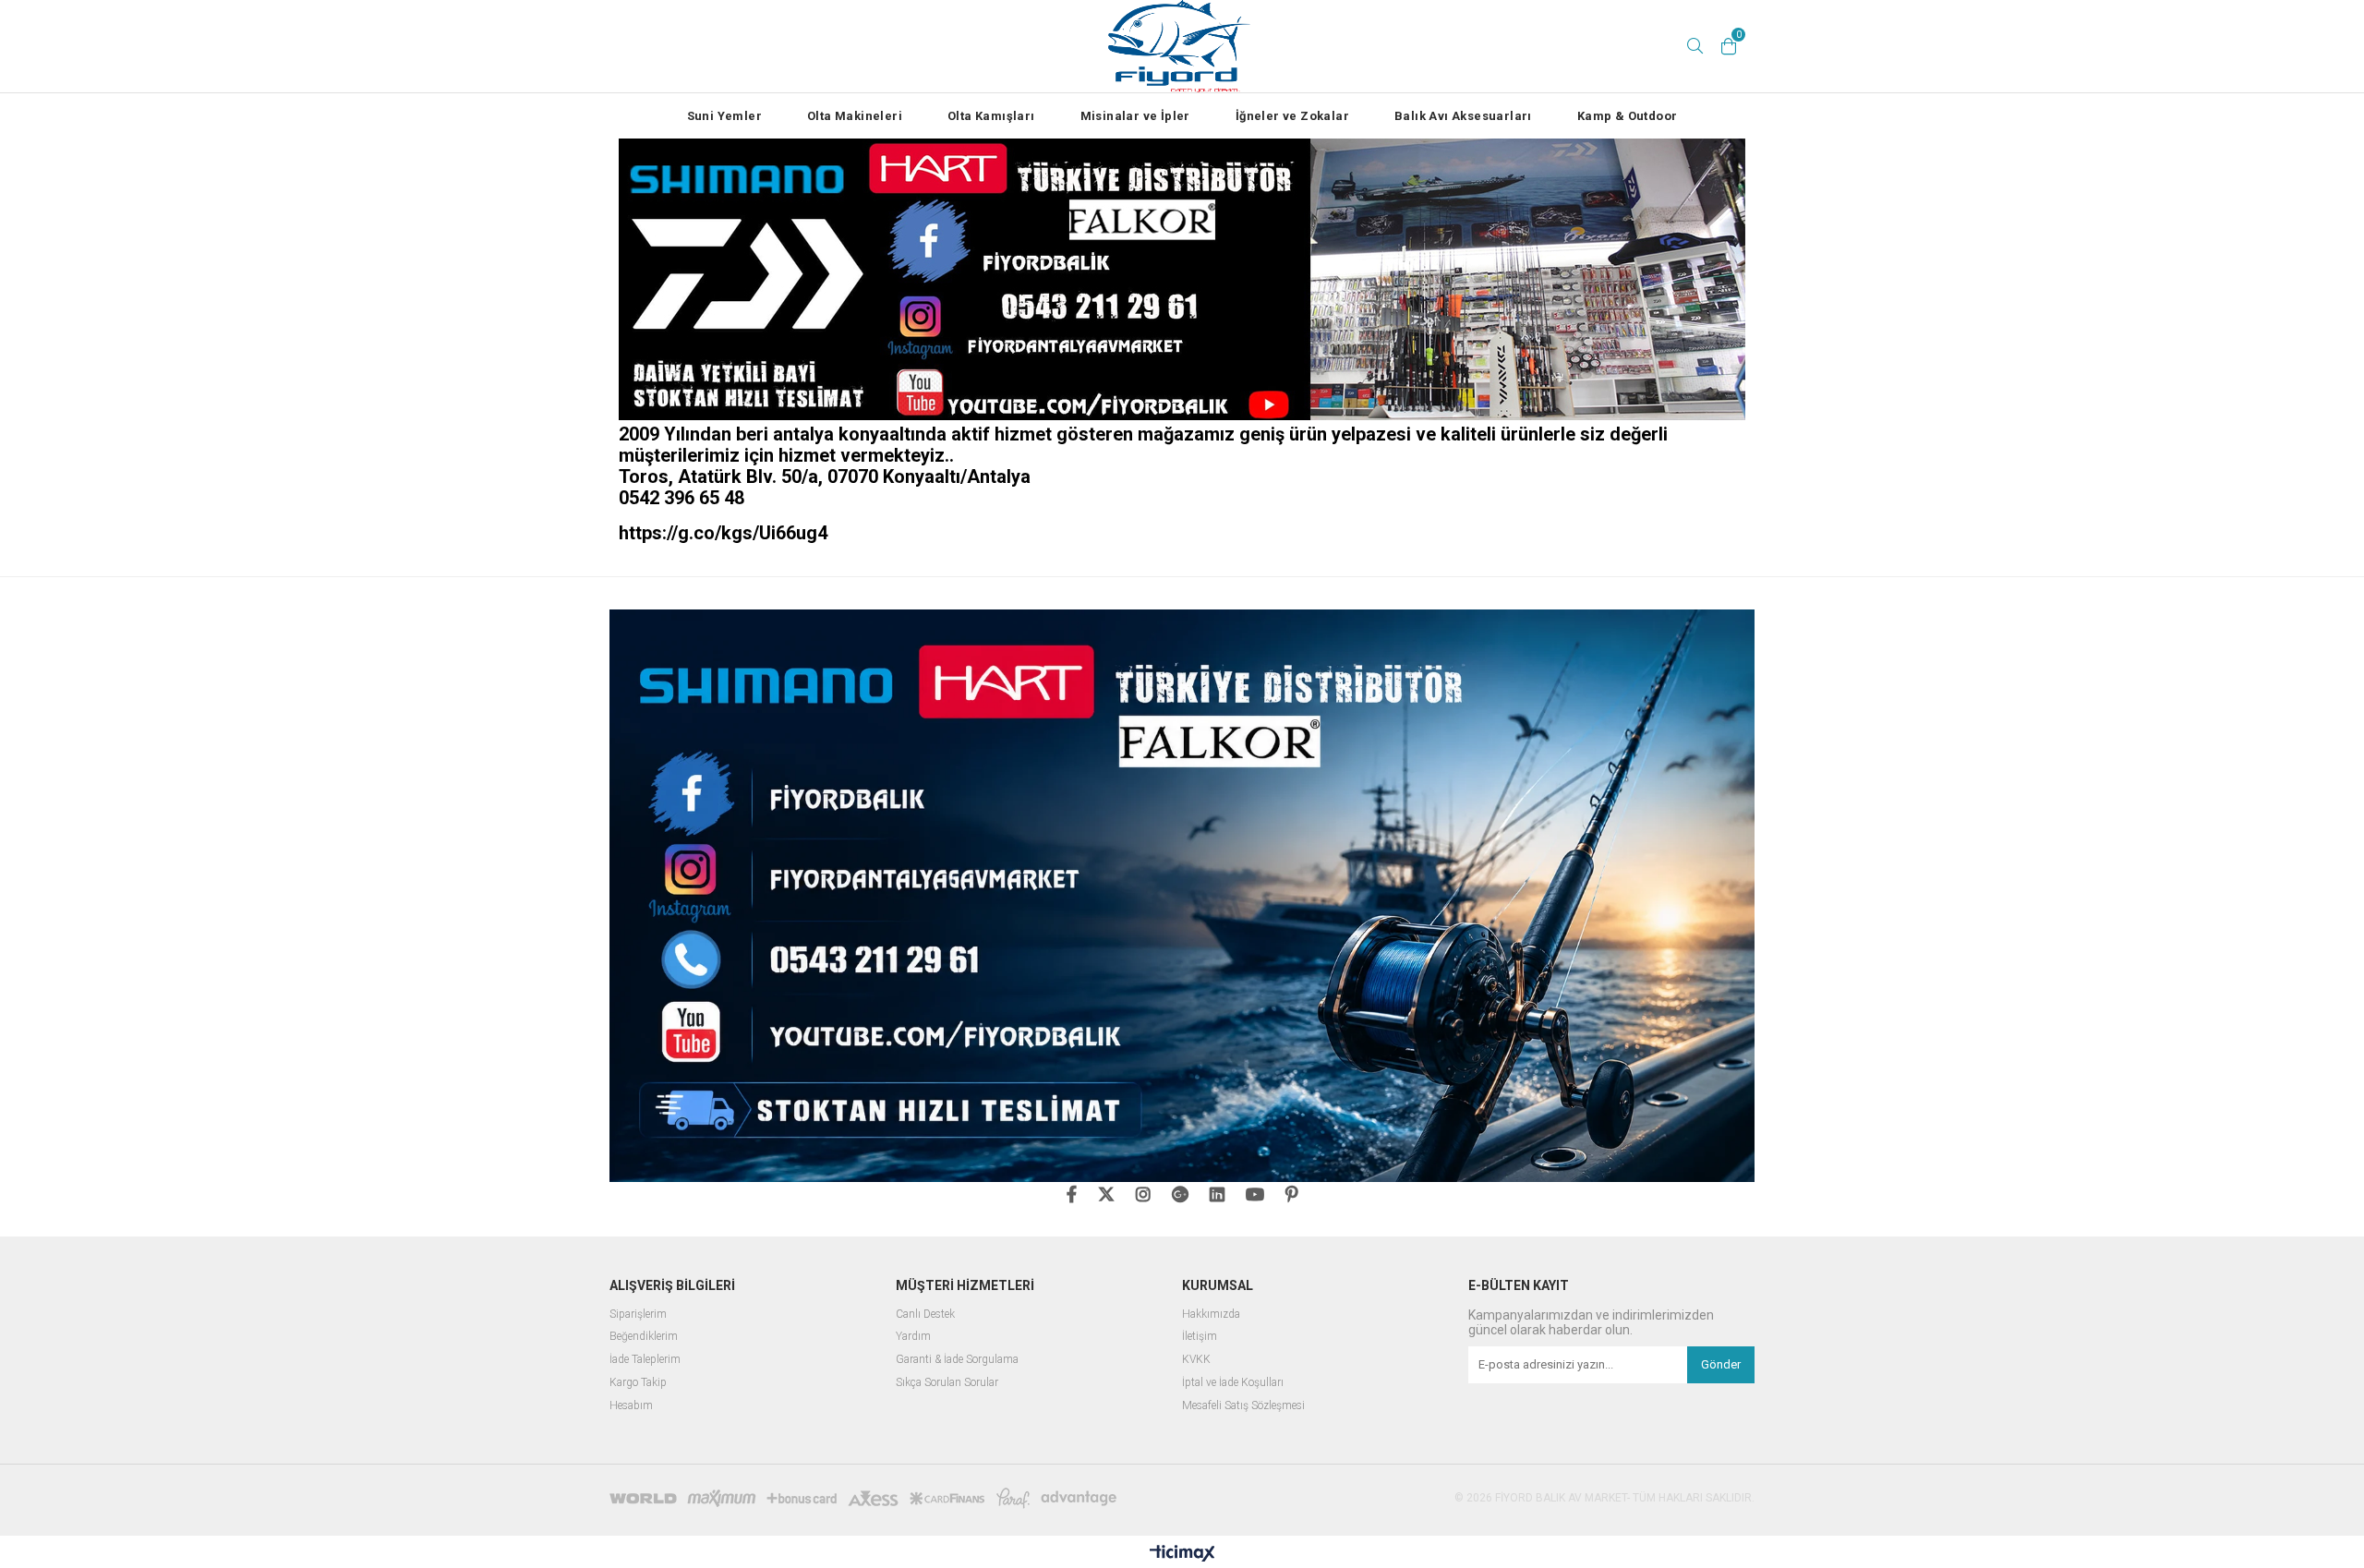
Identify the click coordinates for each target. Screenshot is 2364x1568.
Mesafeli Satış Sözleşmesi (1243, 1406)
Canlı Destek (925, 1315)
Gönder (1721, 1364)
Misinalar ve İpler (1135, 116)
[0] (1729, 46)
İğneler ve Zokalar (1292, 116)
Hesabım (631, 1406)
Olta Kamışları (991, 116)
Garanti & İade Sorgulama (957, 1360)
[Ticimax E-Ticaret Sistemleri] (1182, 1554)
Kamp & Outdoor (1628, 116)
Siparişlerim (638, 1315)
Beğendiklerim (644, 1337)
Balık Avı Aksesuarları (1463, 116)
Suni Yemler (724, 116)
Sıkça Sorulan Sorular (947, 1383)
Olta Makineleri (855, 116)
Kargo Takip (638, 1383)
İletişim (1200, 1337)
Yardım (913, 1337)
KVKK (1196, 1360)
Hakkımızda (1211, 1315)
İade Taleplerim (645, 1360)
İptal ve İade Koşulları (1233, 1383)
